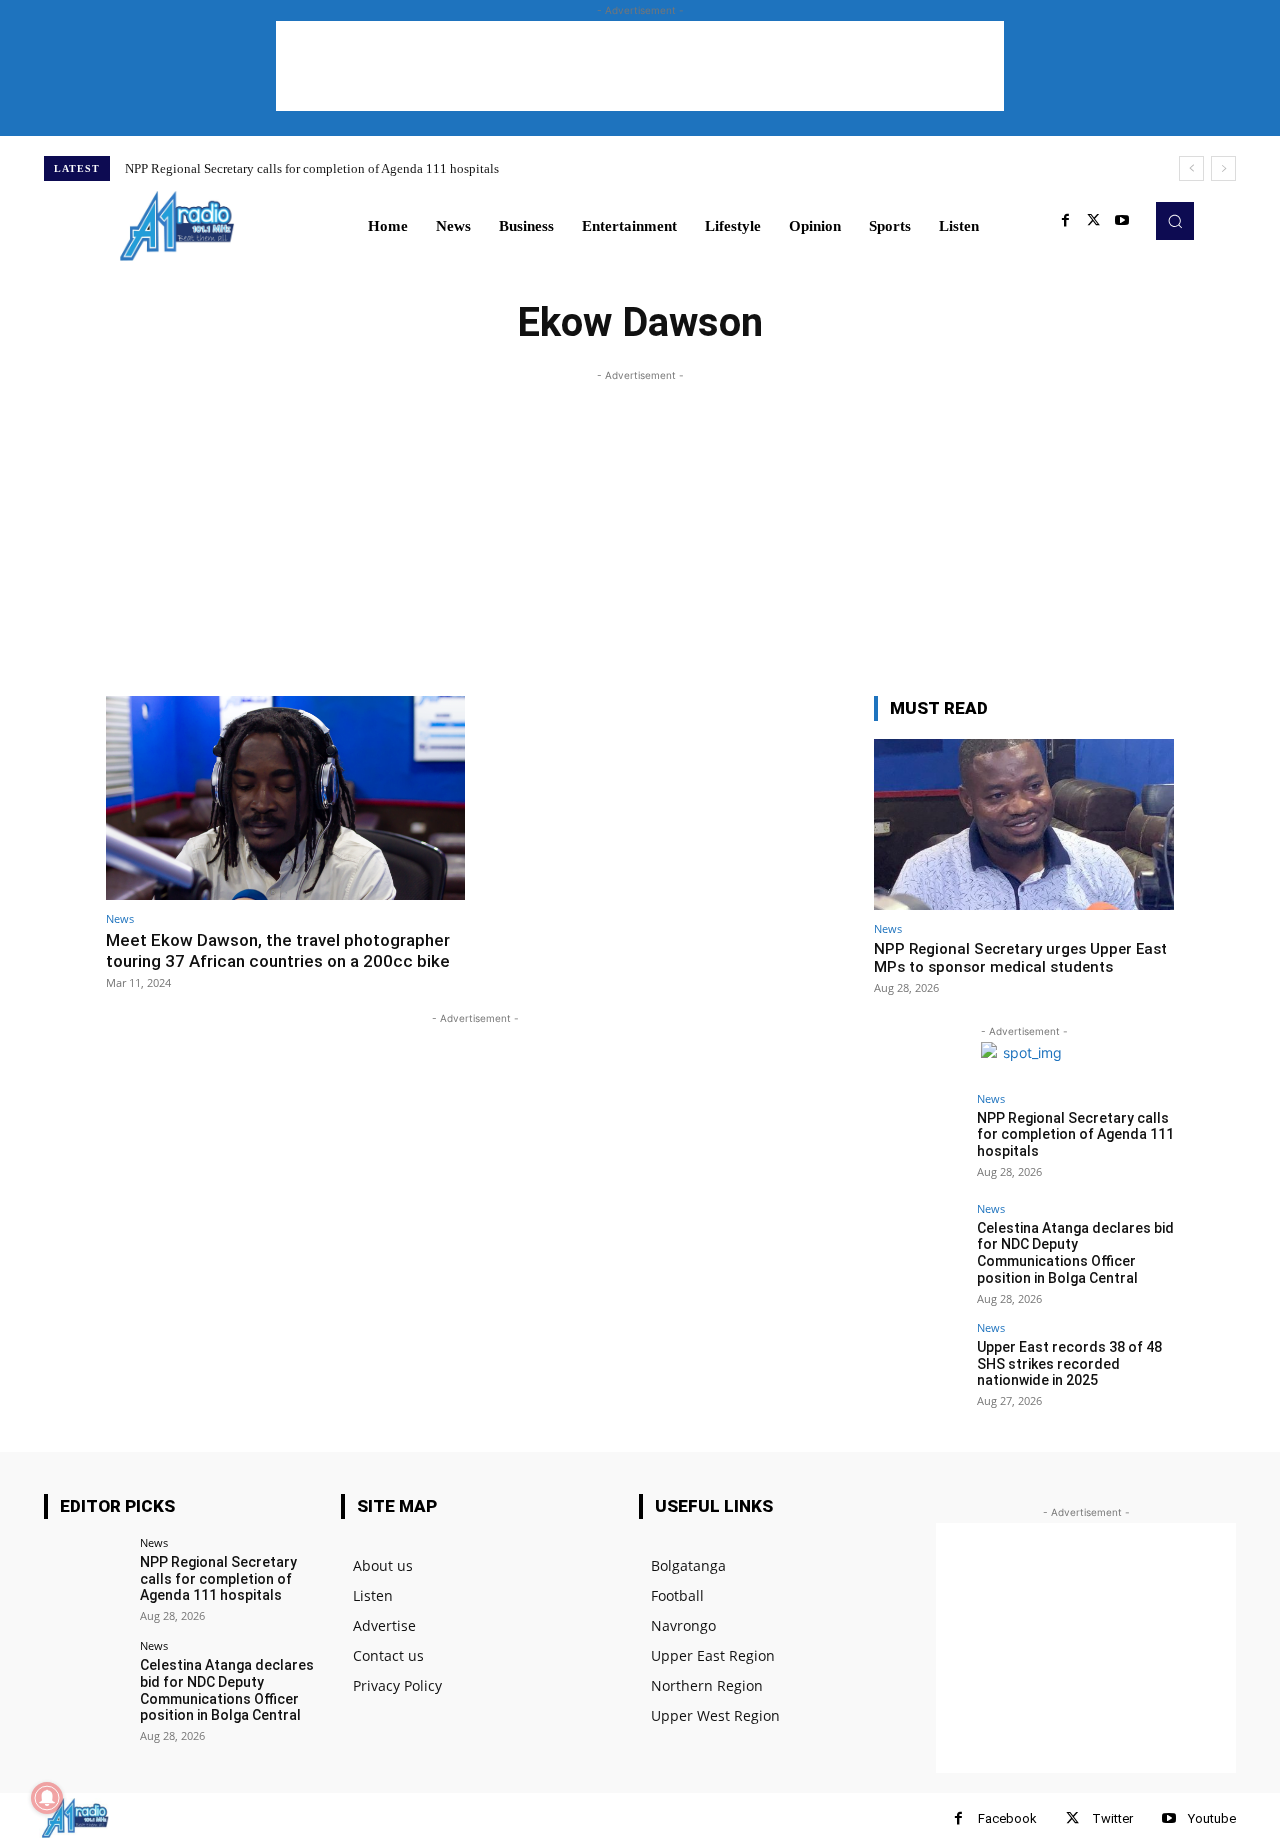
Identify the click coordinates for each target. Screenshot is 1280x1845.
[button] (1175, 221)
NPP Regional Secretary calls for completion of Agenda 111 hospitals (312, 168)
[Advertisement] (640, 66)
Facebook (1007, 1818)
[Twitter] (1094, 221)
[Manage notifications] (47, 1798)
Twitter (1112, 1818)
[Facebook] (1066, 221)
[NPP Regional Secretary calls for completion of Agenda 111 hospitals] (919, 1138)
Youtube (1212, 1818)
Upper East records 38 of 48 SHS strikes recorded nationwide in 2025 (1069, 1364)
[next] (1223, 168)
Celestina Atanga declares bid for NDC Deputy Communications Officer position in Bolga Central (1075, 1253)
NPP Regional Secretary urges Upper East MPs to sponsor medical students (1020, 958)
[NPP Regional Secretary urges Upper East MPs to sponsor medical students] (1024, 824)
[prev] (1191, 168)
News (120, 918)
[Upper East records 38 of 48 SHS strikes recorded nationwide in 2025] (919, 1367)
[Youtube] (1122, 221)
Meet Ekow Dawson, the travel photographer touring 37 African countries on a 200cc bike (278, 950)
